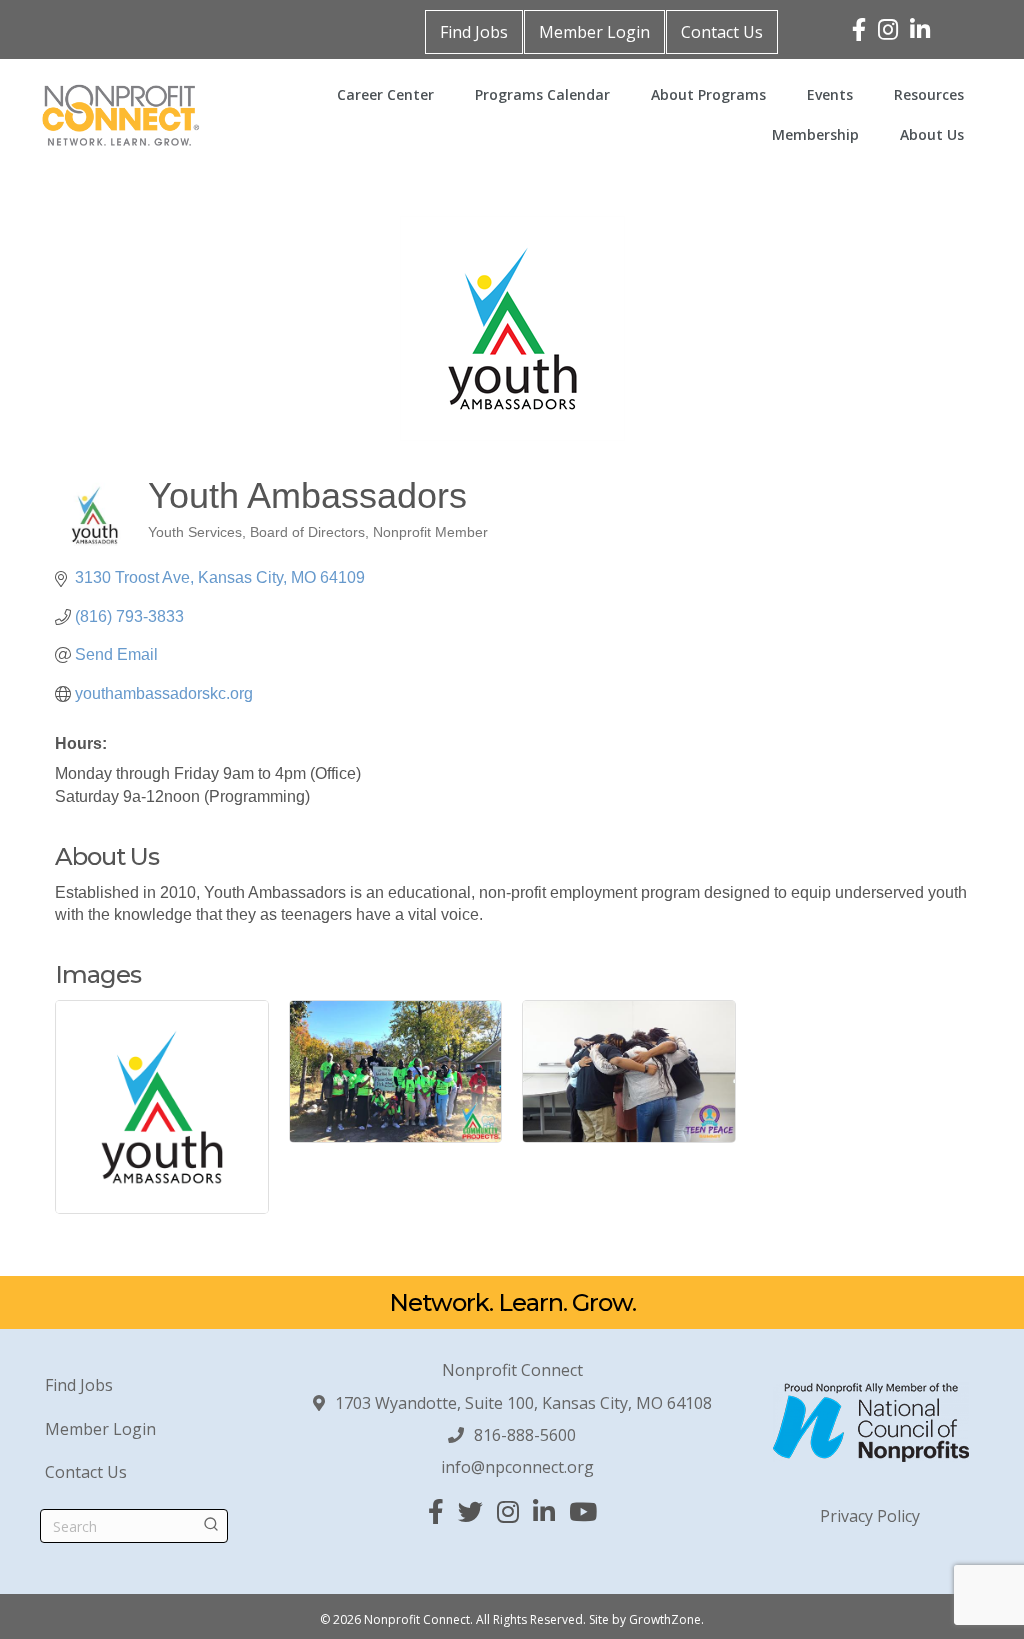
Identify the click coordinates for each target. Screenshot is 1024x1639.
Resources (929, 94)
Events (830, 94)
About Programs (708, 94)
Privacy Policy (870, 1516)
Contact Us (722, 32)
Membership (815, 134)
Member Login (594, 32)
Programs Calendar (542, 94)
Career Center (385, 94)
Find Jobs (474, 32)
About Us (932, 134)
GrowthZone (665, 1619)
